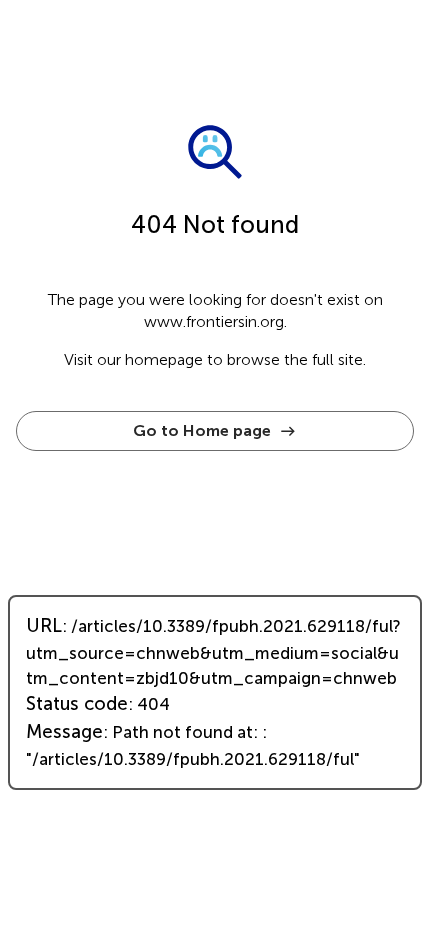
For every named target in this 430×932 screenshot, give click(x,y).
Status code (77, 704)
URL (44, 626)
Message (64, 732)
